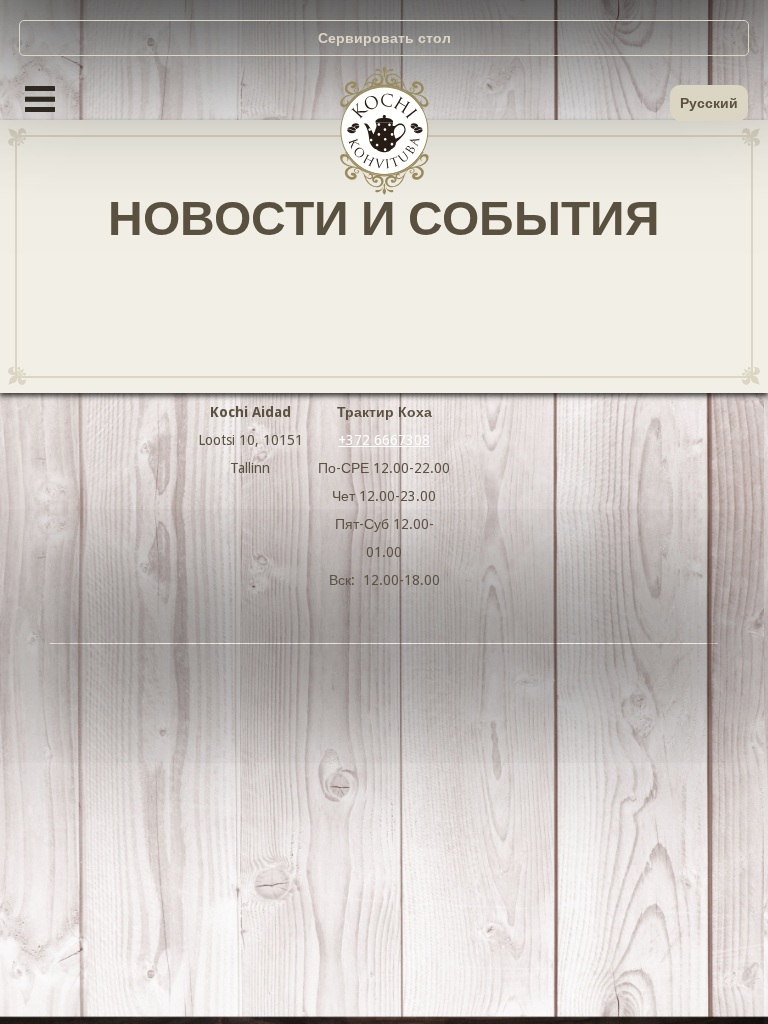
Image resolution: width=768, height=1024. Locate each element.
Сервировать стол (384, 38)
